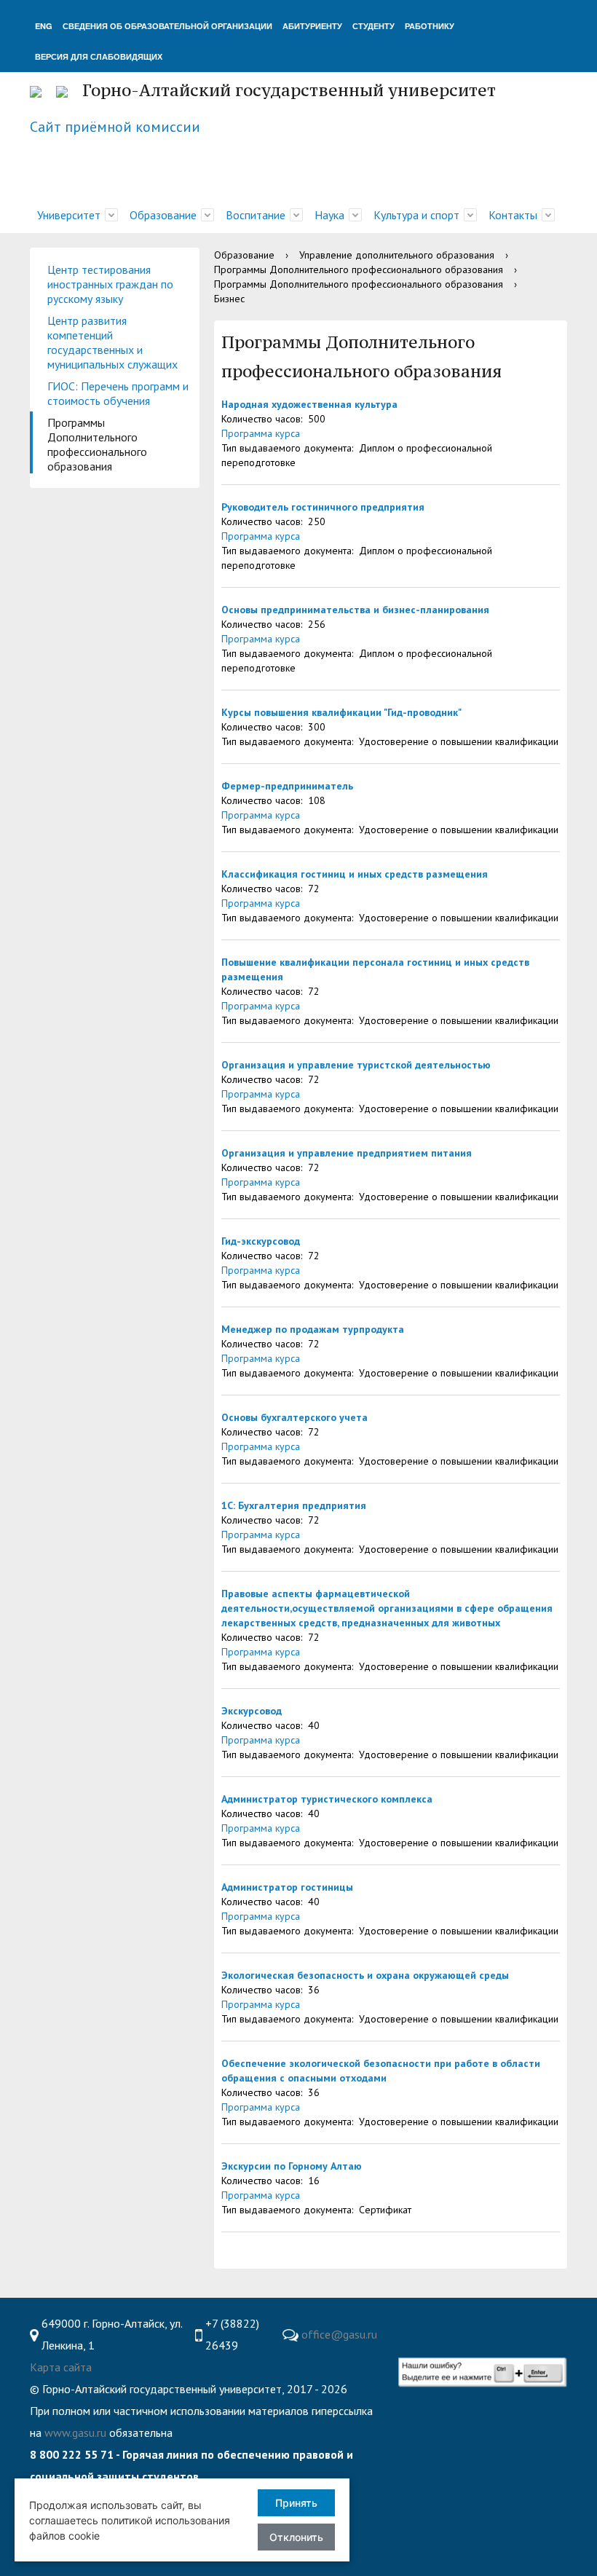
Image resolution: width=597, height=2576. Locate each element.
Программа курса (261, 433)
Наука (329, 215)
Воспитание (256, 215)
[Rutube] (522, 2324)
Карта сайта (61, 2367)
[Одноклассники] (494, 2324)
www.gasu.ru (75, 2433)
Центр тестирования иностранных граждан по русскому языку (110, 284)
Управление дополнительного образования (397, 255)
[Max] (412, 2346)
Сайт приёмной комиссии (115, 127)
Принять (296, 2503)
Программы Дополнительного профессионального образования (97, 444)
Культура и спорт (416, 215)
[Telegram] (465, 2324)
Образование (163, 215)
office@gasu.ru (339, 2334)
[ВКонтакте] (437, 2324)
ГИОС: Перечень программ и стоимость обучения (118, 393)
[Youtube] (408, 2324)
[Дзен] (550, 2324)
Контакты (513, 215)
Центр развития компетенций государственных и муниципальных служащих (112, 342)
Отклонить (296, 2537)
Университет (69, 215)
